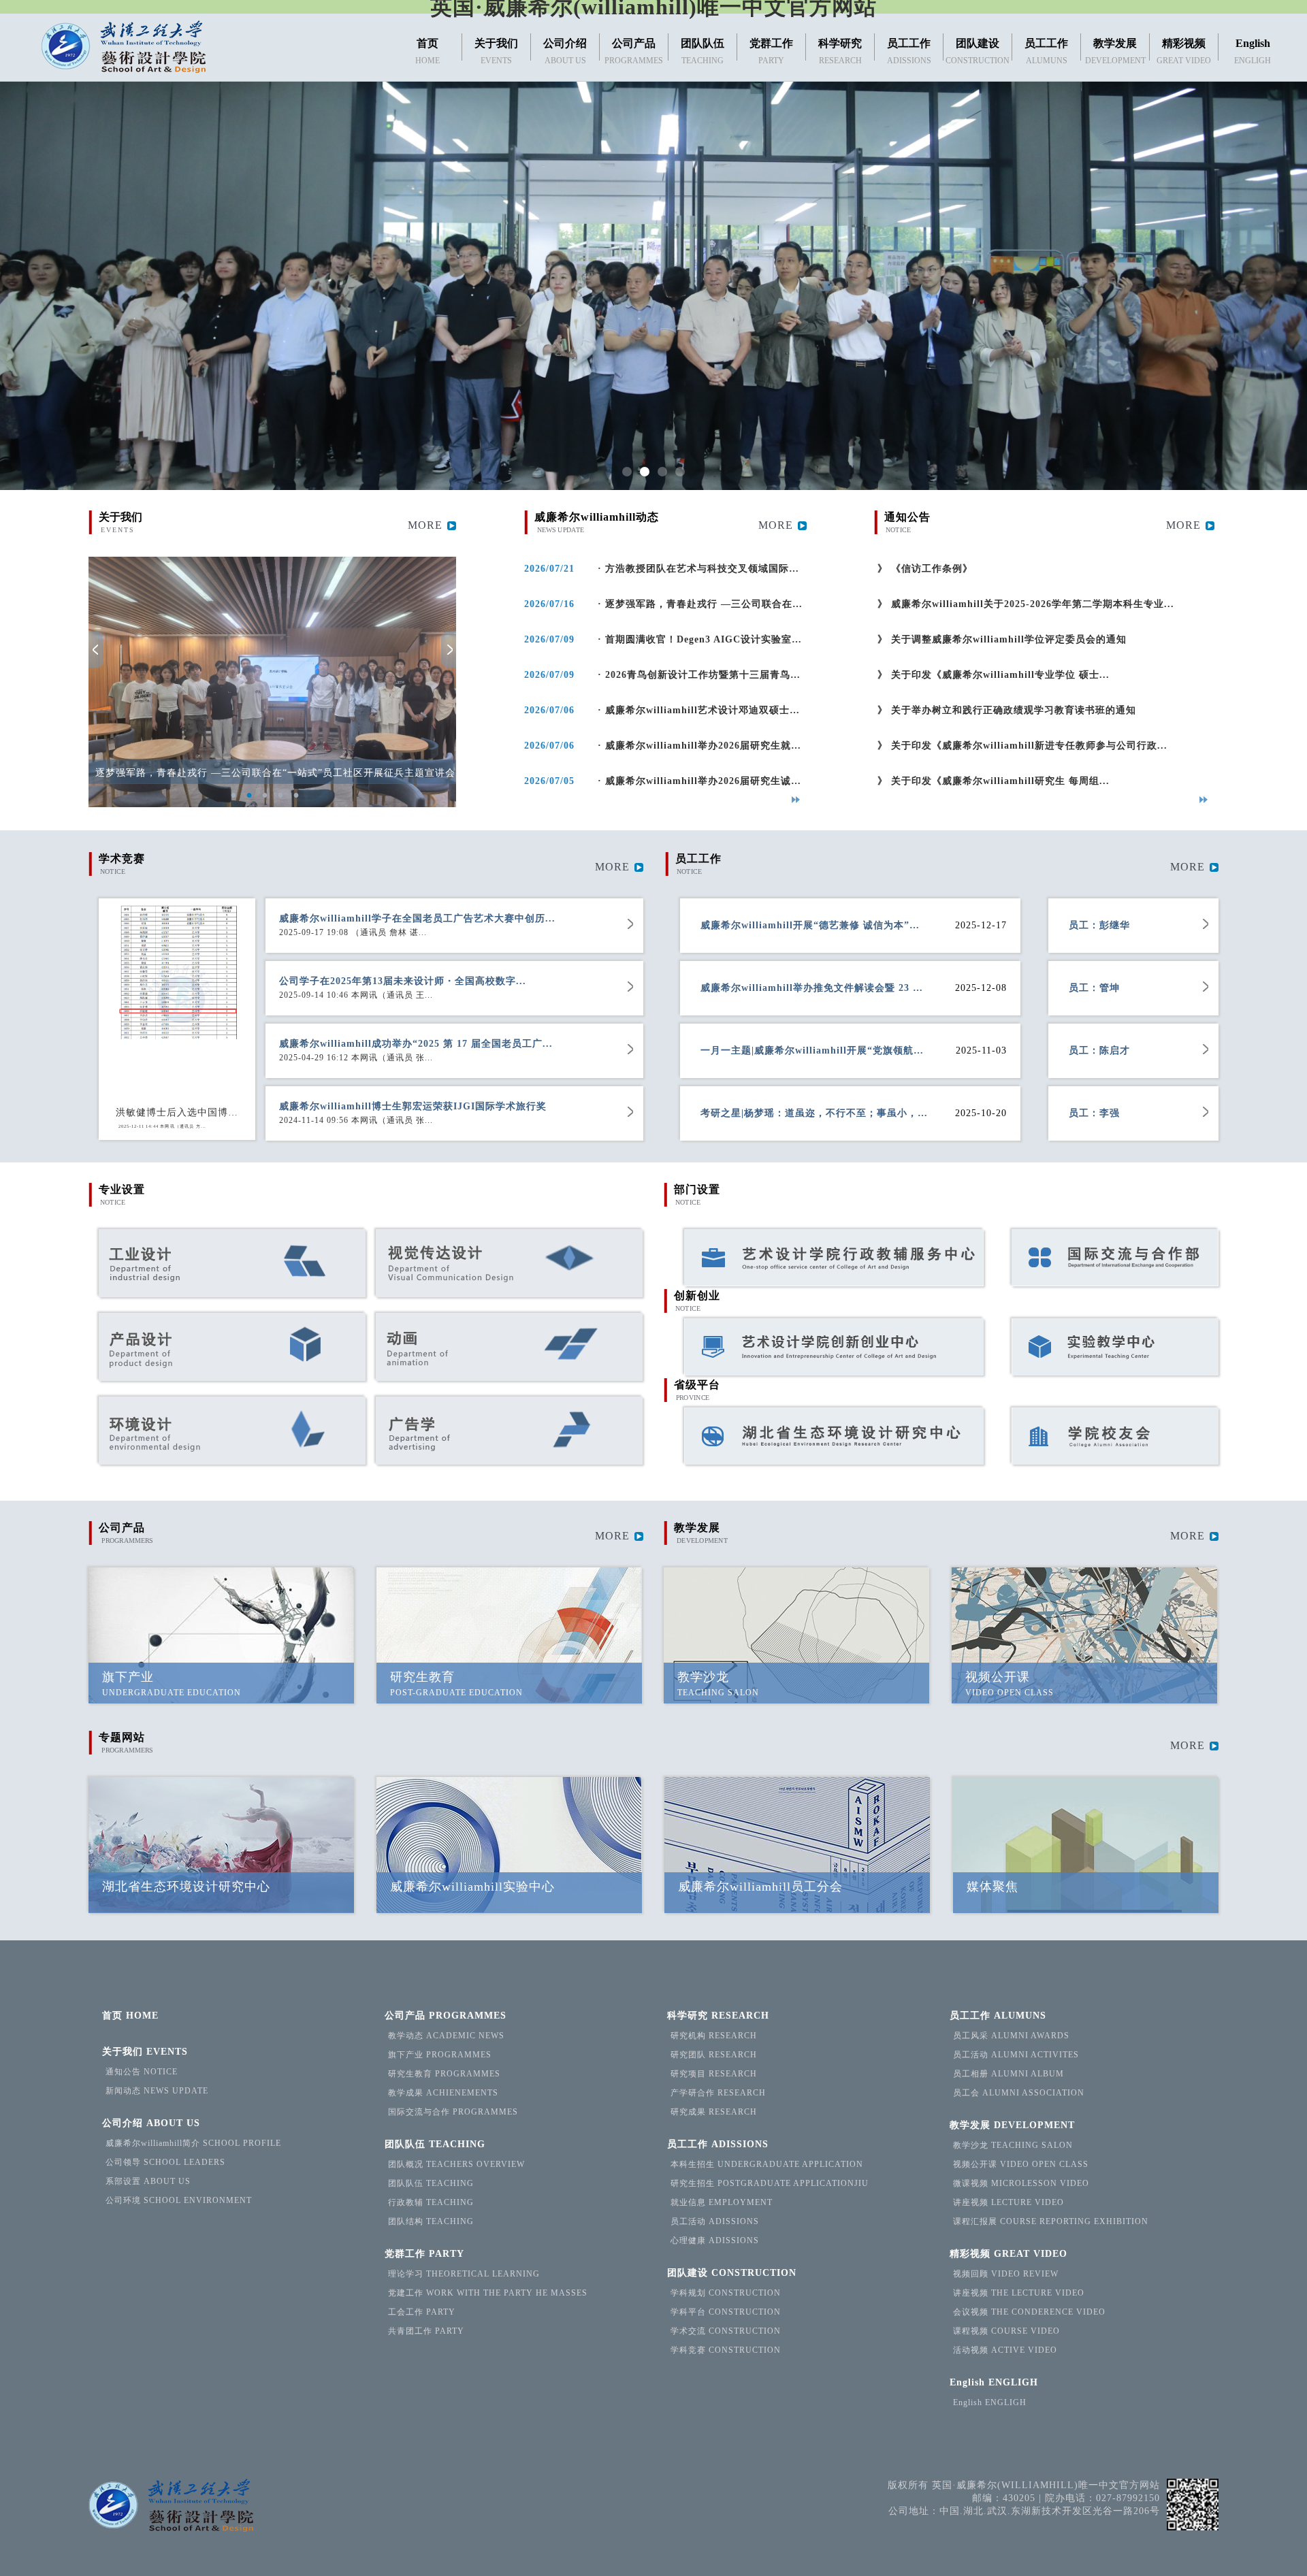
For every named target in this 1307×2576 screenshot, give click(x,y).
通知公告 (142, 2072)
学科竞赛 (726, 2350)
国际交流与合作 (453, 2112)
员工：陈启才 (1099, 1050)
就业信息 (722, 2202)
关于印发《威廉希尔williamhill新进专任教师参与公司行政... (1021, 746)
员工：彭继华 (1099, 925)
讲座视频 (1009, 2202)
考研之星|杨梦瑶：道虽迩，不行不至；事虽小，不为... (814, 1113)
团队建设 (732, 2273)
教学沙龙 (1013, 2145)
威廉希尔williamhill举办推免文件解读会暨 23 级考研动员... (814, 988)
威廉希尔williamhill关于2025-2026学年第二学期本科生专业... (1024, 604)
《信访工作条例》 (923, 569)
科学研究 (718, 2016)
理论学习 (464, 2274)
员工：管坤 (1094, 988)
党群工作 (424, 2254)
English (994, 2382)
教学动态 (446, 2036)
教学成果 (443, 2093)
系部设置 (148, 2181)
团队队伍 (435, 2144)
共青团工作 (426, 2331)
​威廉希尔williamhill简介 (193, 2143)
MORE (425, 525)
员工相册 (1009, 2074)
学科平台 (726, 2312)
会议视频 (1029, 2312)
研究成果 (714, 2112)
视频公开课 (1021, 2164)
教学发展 (1012, 2125)
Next (449, 650)
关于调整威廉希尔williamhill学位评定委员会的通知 (1000, 639)
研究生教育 (444, 2074)
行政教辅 (431, 2202)
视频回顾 (1006, 2274)
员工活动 (715, 2221)
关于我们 (145, 2052)
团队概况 (456, 2164)
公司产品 (446, 2016)
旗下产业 (440, 2055)
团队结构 (431, 2221)
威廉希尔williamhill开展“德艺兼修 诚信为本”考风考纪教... (814, 925)
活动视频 (1005, 2350)
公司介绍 (151, 2123)
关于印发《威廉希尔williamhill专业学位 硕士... (992, 675)
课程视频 (1006, 2331)
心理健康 (715, 2240)
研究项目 (714, 2074)
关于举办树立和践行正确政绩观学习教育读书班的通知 (1005, 710)
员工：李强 (1094, 1113)
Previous (96, 650)
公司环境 (179, 2200)
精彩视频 (1009, 2254)
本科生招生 (767, 2164)
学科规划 (726, 2293)
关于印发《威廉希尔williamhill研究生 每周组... (992, 781)
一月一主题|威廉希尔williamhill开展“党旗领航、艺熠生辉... (814, 1050)
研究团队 (714, 2055)
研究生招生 (770, 2183)
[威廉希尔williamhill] (123, 48)
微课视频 (1021, 2183)
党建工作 (488, 2293)
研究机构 (714, 2036)
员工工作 (718, 2144)
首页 (130, 2016)
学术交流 (726, 2331)
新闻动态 (157, 2091)
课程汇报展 (1051, 2221)
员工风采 (1011, 2036)
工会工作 (422, 2312)
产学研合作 (718, 2093)
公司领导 (165, 2162)
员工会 (1019, 2093)
